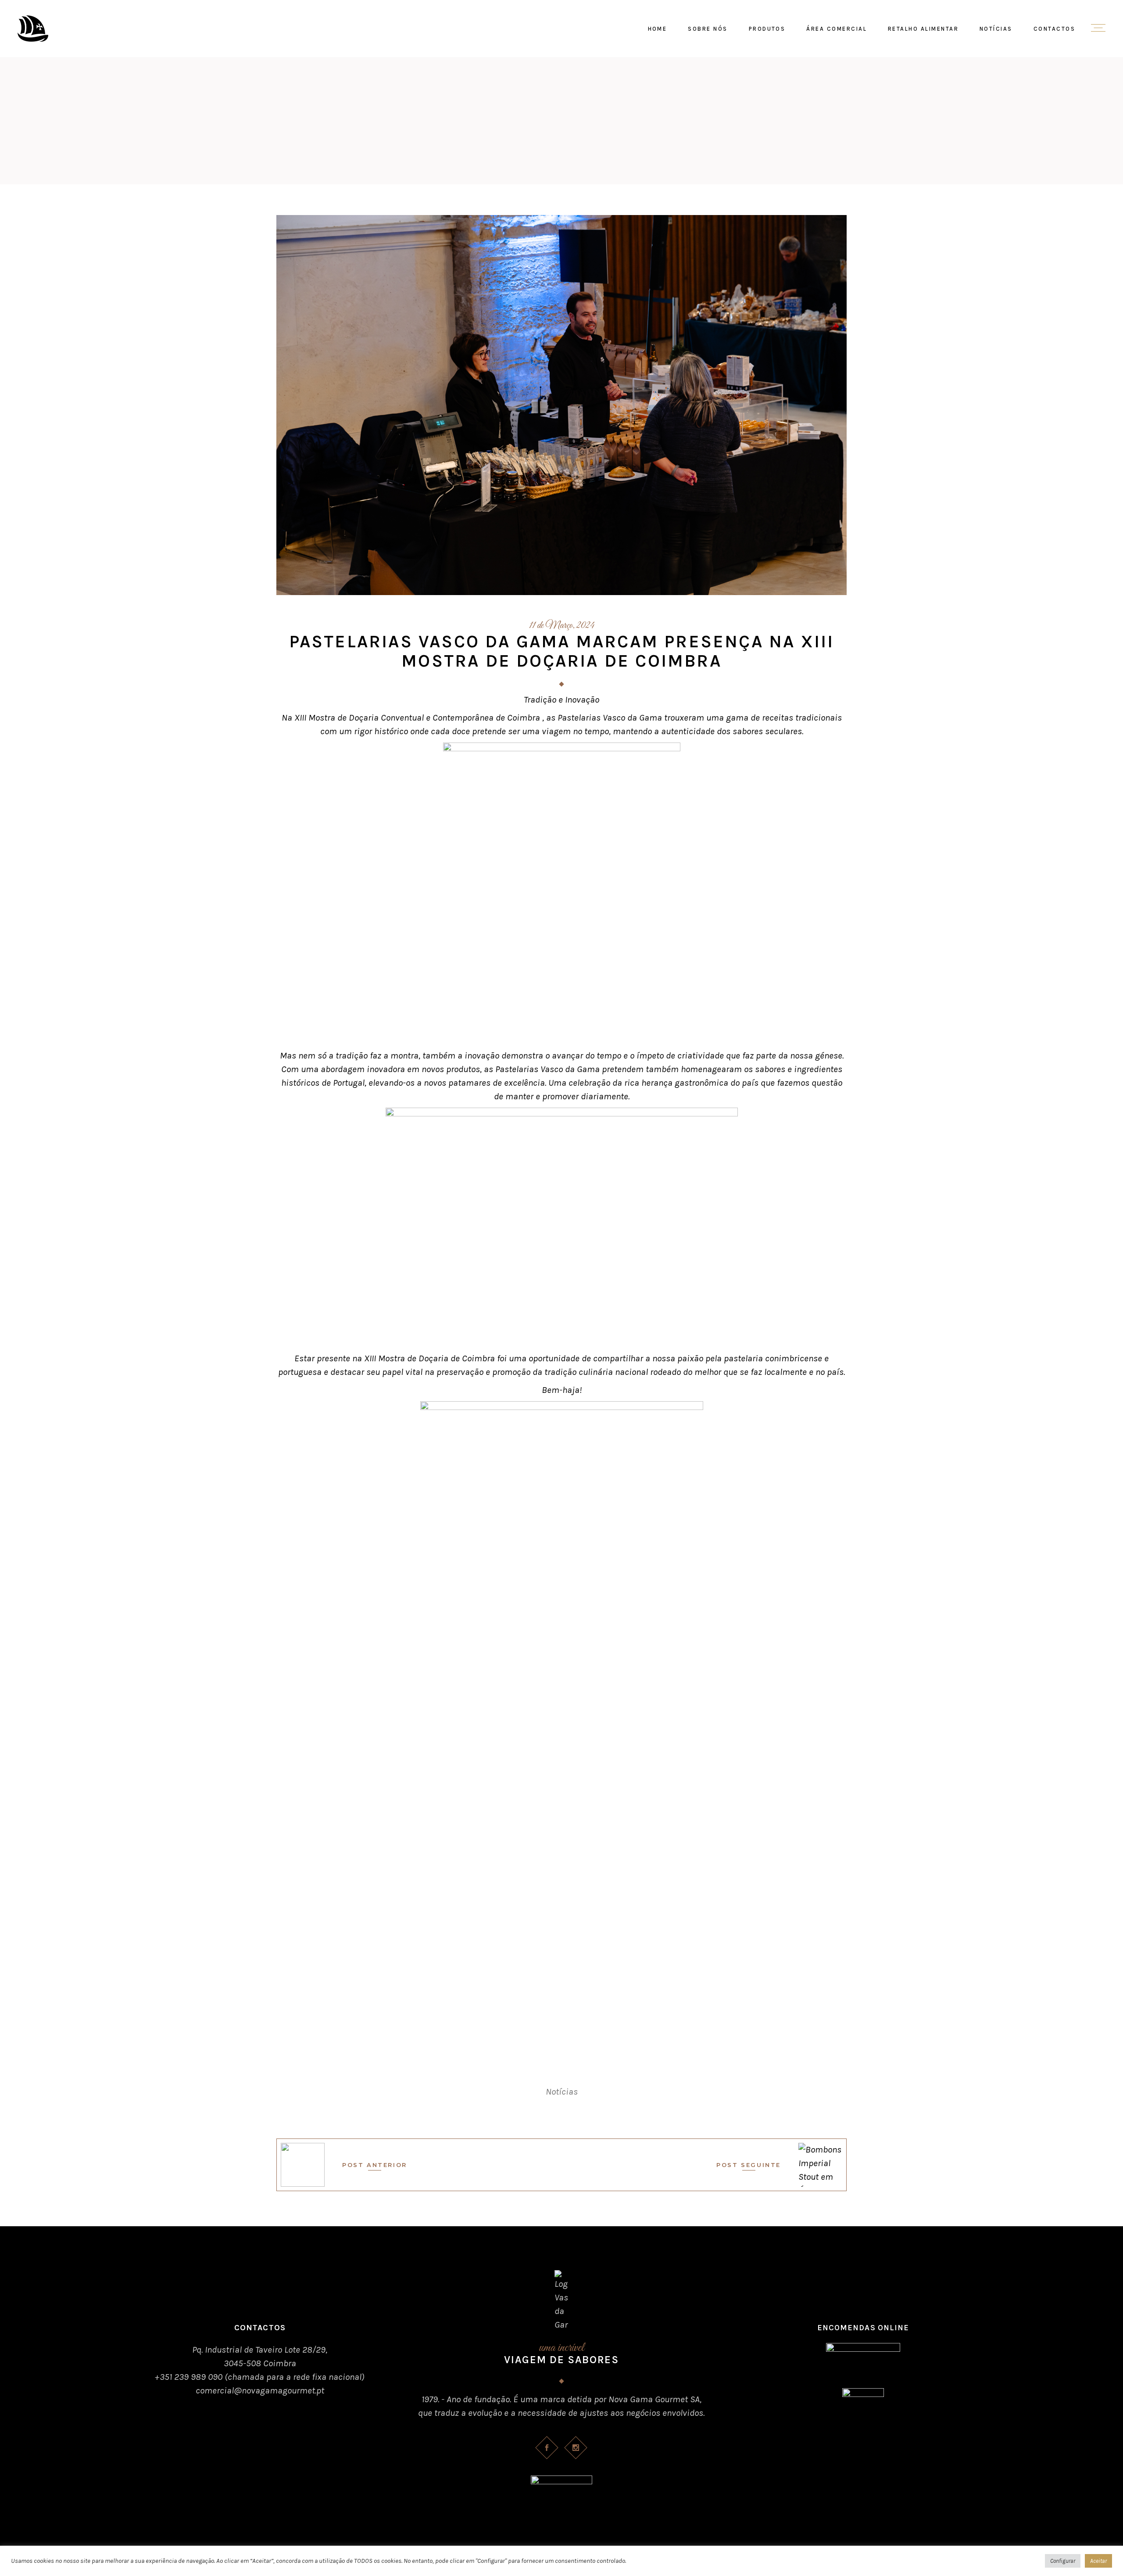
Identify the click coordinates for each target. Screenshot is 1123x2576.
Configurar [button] (1063, 2561)
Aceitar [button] (1098, 2561)
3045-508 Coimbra (260, 2363)
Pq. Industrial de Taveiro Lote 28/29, (260, 2350)
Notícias (562, 2092)
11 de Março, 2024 (562, 626)
